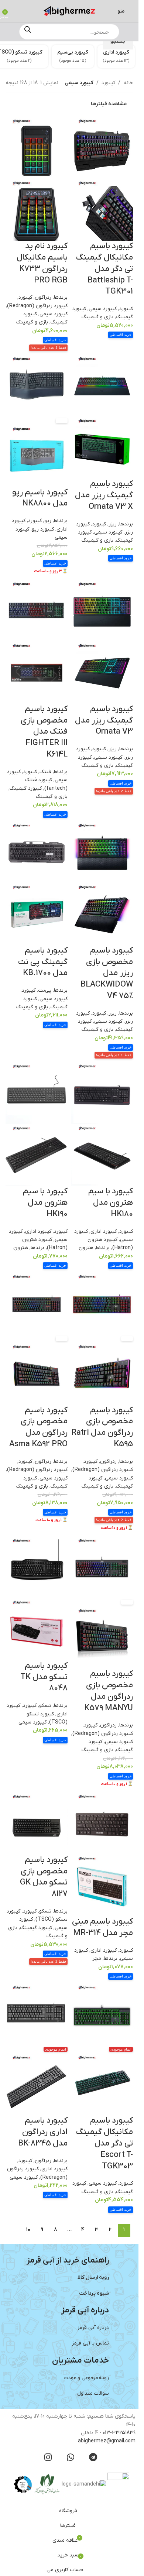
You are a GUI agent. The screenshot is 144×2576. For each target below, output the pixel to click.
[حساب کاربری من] (16, 11)
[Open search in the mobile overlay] (69, 32)
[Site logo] (69, 11)
